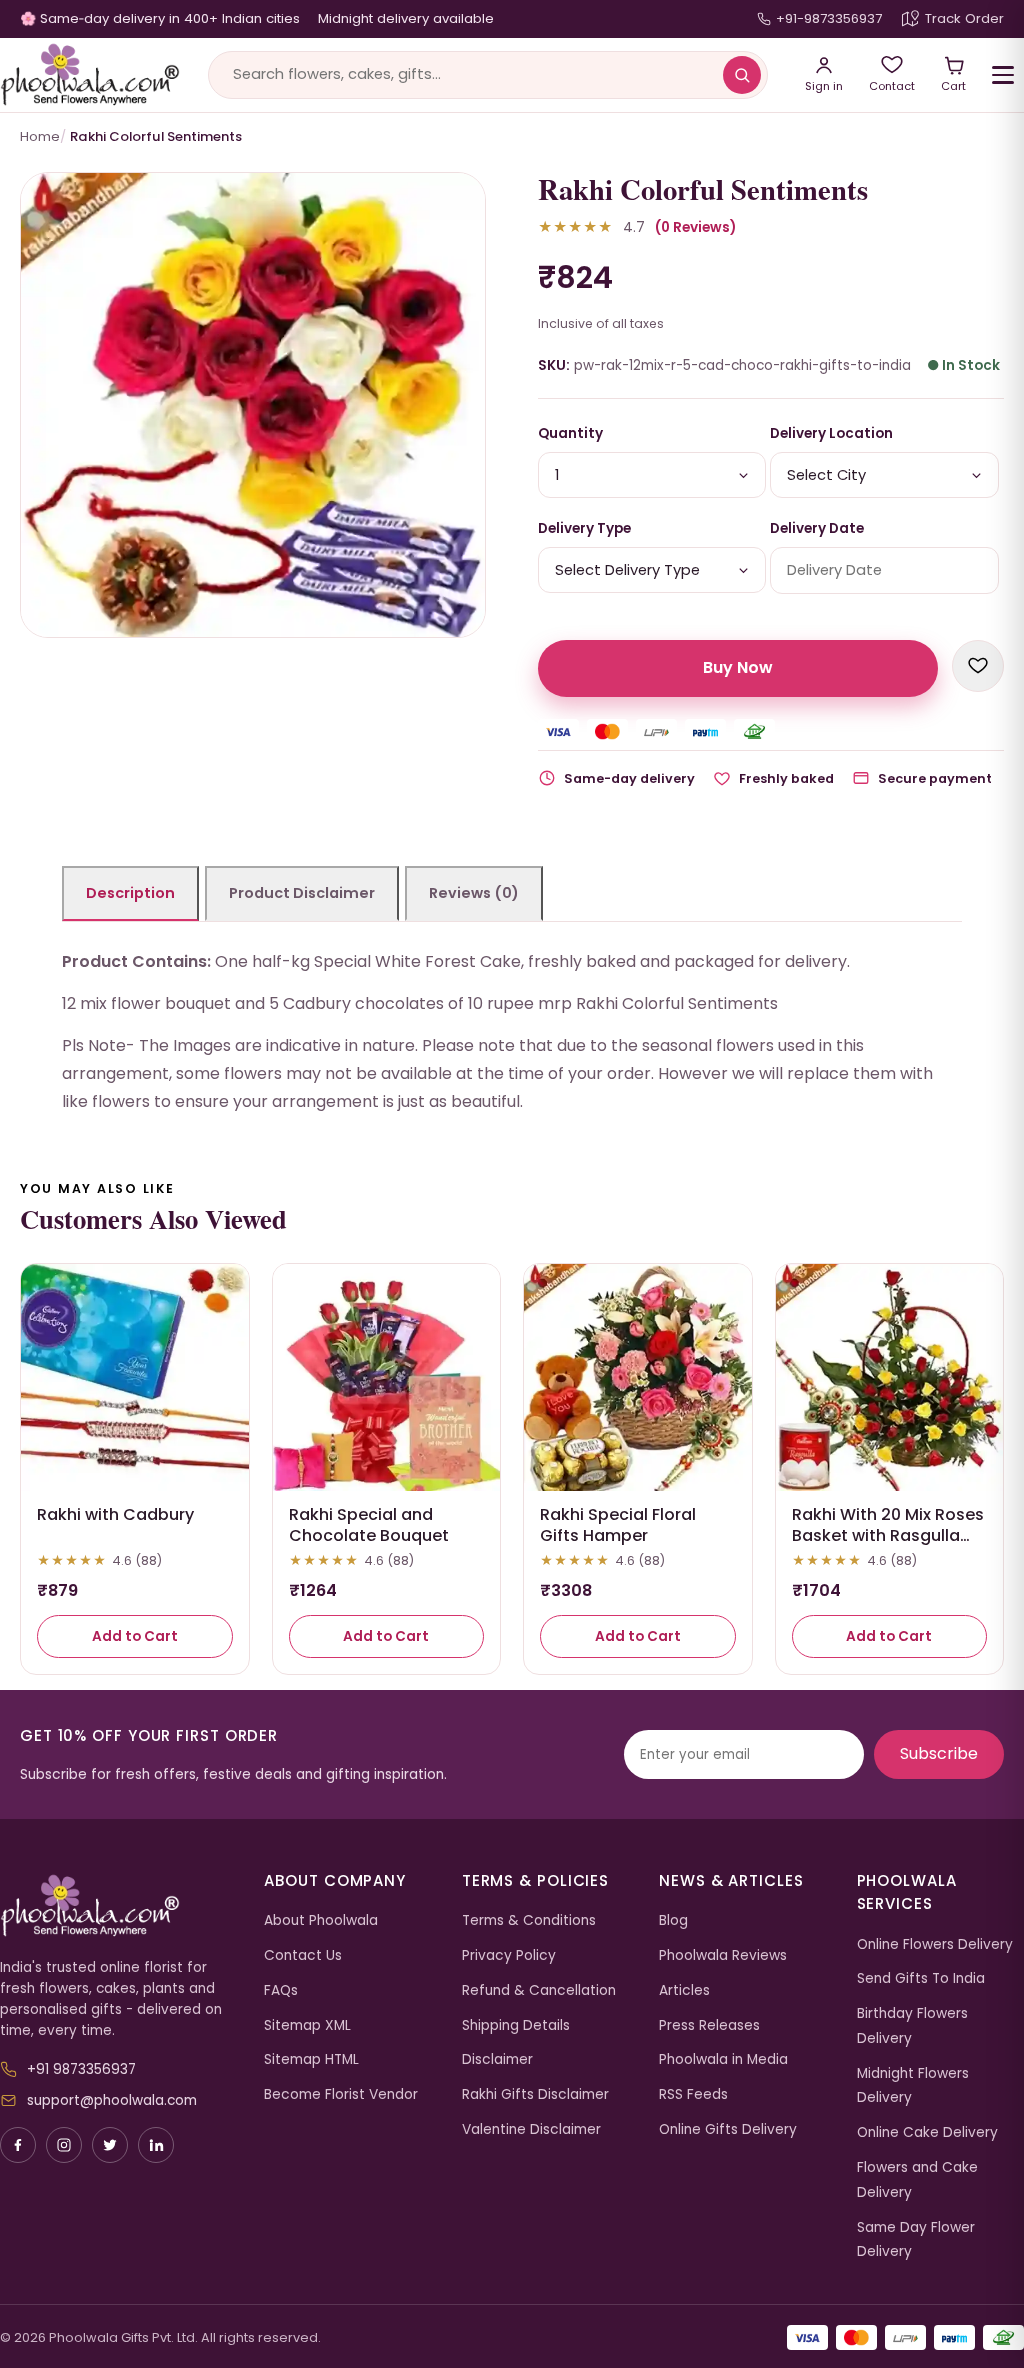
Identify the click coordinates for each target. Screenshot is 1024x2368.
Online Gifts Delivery (728, 2129)
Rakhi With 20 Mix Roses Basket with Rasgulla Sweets (888, 1535)
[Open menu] (1003, 75)
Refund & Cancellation (539, 1990)
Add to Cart (135, 1636)
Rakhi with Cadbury (115, 1514)
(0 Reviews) (695, 227)
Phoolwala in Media (723, 2059)
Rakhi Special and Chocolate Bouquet (369, 1525)
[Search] (742, 75)
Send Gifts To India (921, 1978)
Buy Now (738, 667)
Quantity (570, 433)
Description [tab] (130, 893)
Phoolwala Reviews (723, 1955)
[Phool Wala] (90, 75)
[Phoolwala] (117, 1906)
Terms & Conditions (529, 1920)
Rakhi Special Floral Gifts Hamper (618, 1525)
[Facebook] (18, 2145)
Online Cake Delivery (927, 2132)
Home (40, 136)
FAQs (281, 1990)
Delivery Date (817, 528)
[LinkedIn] (156, 2145)
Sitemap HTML (311, 2059)
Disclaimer (497, 2059)
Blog (673, 1920)
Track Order (964, 18)
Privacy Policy (509, 1955)
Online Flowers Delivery (935, 1944)
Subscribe (939, 1753)
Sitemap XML (307, 2025)
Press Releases (709, 2025)
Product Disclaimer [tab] (302, 893)
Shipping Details (516, 2025)
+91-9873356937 (829, 18)
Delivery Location (831, 433)
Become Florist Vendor (341, 2094)
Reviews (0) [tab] (474, 893)
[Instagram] (64, 2145)
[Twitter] (110, 2145)
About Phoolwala (321, 1920)
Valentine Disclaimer (531, 2129)
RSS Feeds (693, 2094)
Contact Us (303, 1955)
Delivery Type (584, 528)
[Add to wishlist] (978, 666)
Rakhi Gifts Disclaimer (535, 2094)
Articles (684, 1990)
